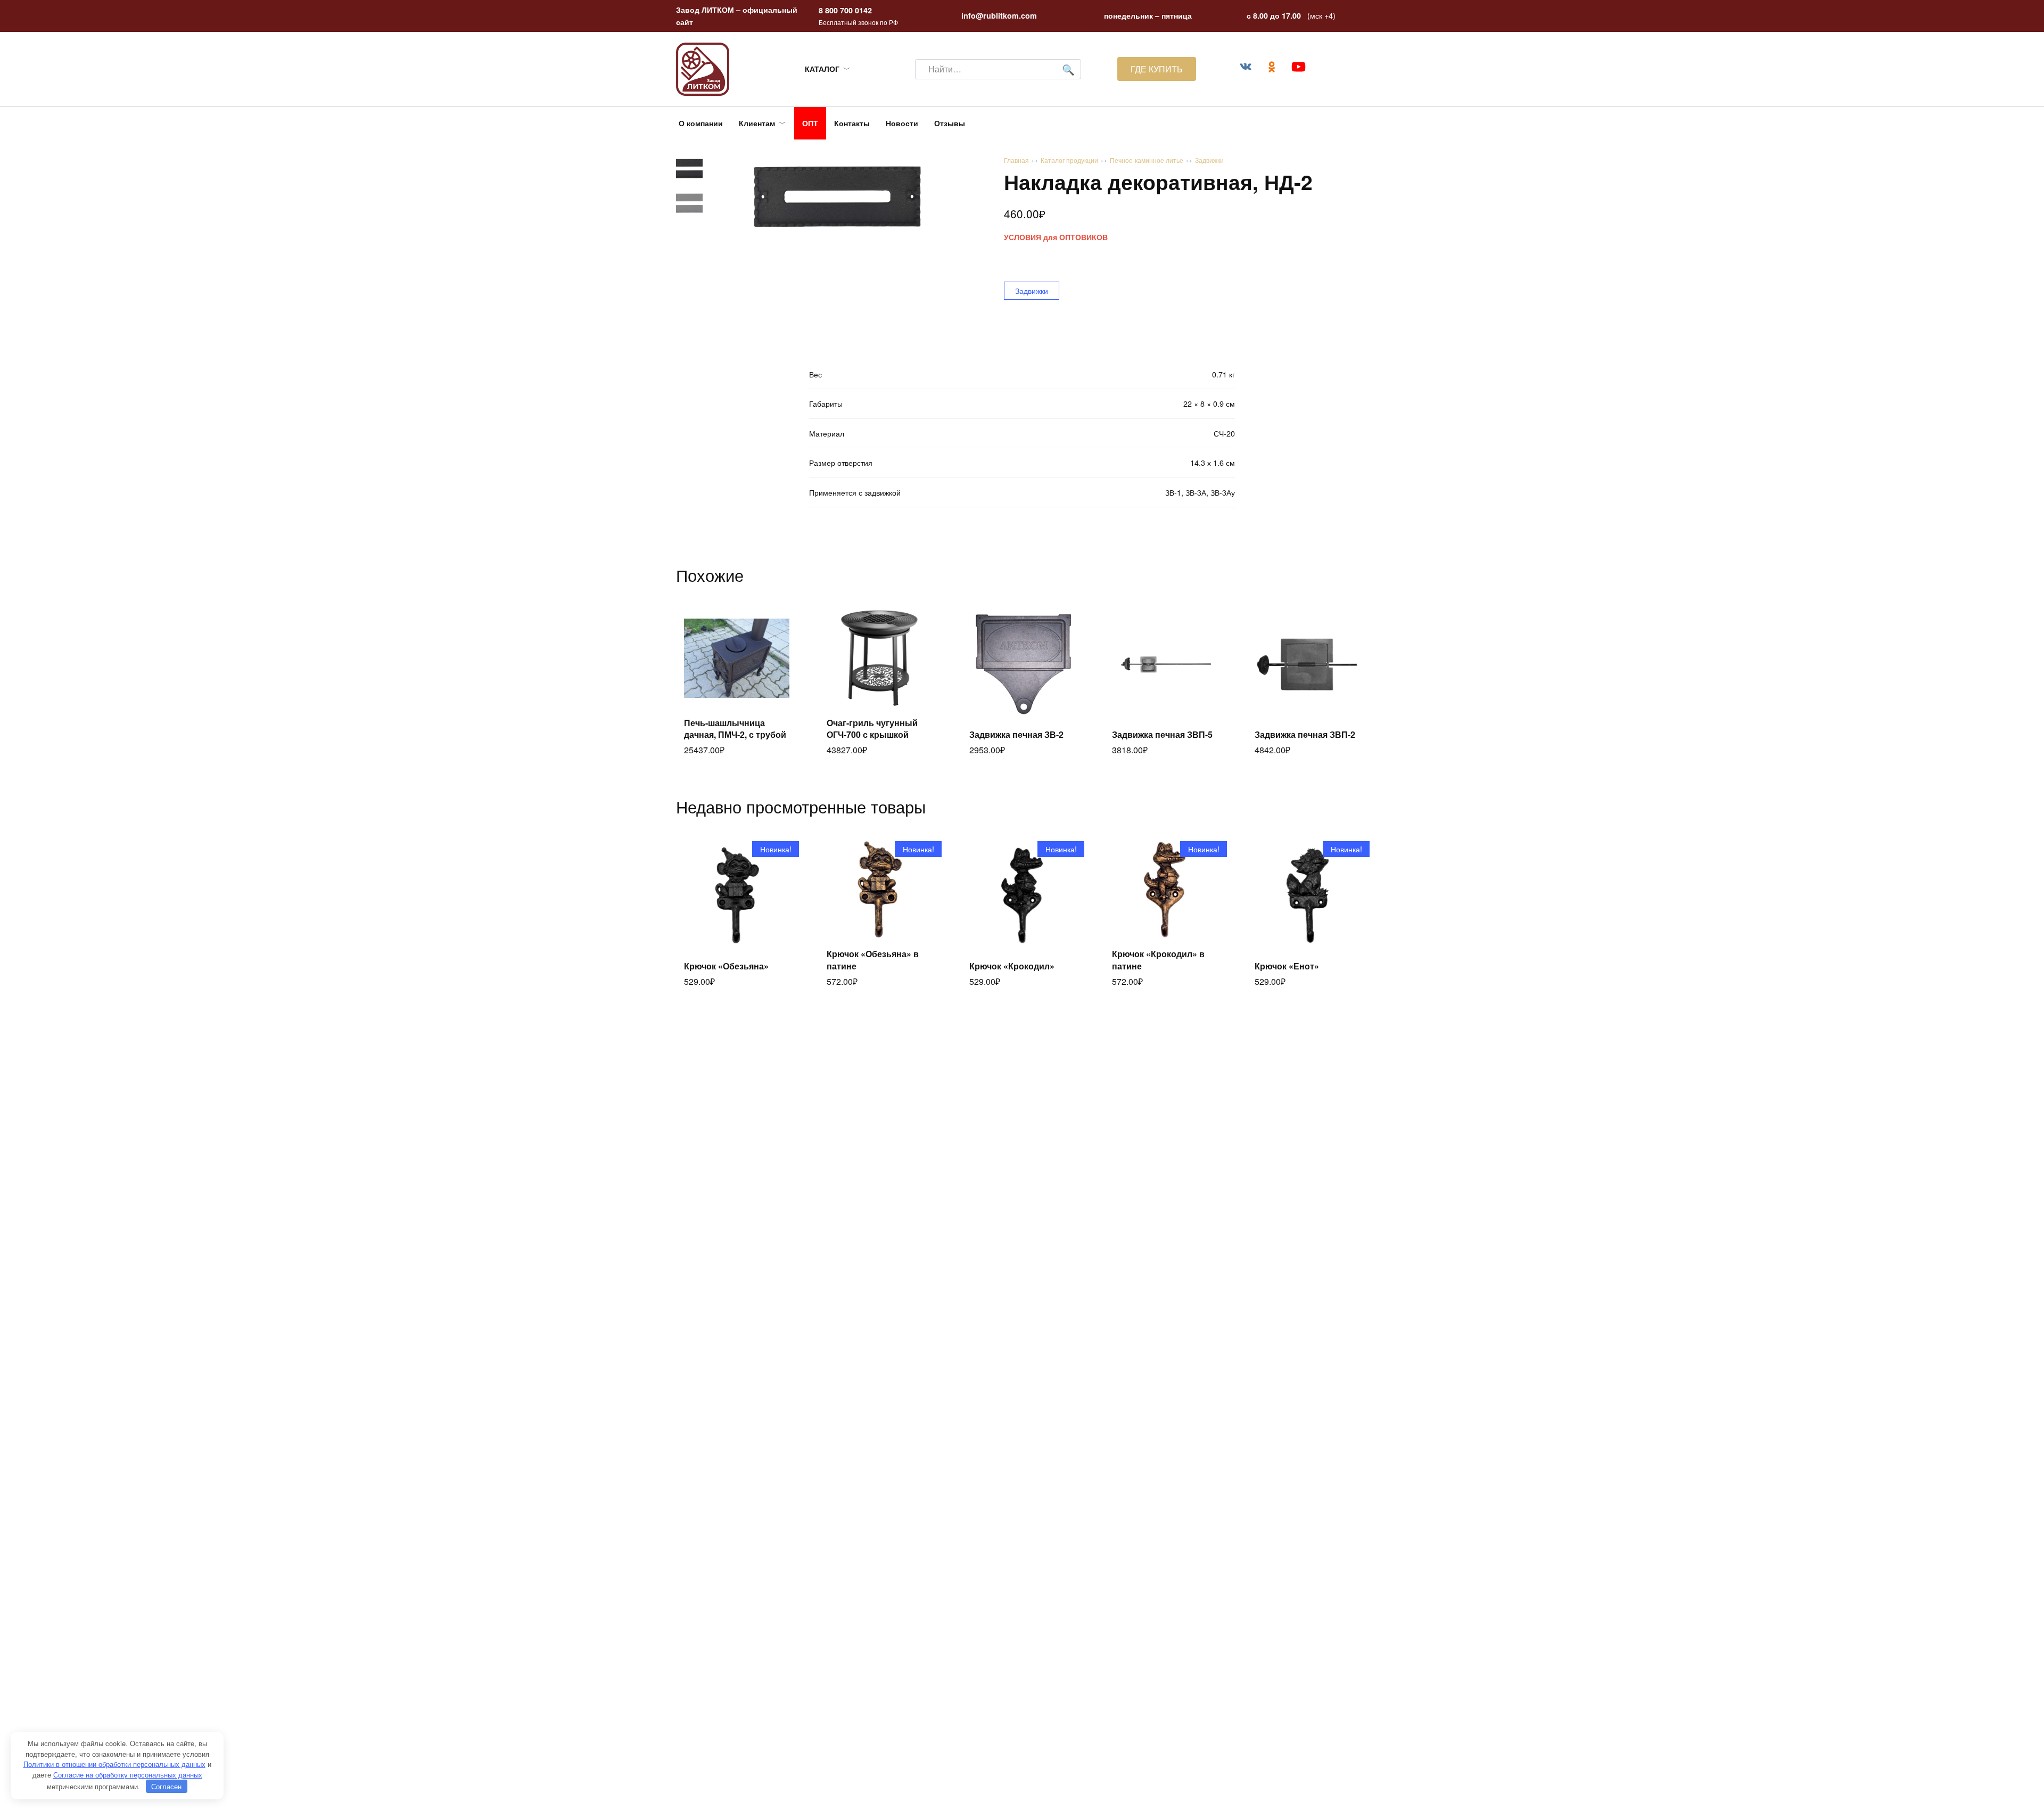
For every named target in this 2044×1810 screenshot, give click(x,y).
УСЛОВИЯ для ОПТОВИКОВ (1056, 237)
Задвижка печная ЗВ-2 (1016, 734)
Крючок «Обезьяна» (726, 966)
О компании (701, 123)
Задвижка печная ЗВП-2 (1305, 734)
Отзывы (950, 123)
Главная (1016, 160)
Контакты (852, 123)
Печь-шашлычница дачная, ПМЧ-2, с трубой (735, 729)
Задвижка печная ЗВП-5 (1162, 734)
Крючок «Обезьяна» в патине (873, 960)
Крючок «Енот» (1287, 966)
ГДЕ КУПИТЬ (1157, 69)
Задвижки (1209, 160)
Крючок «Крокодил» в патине (1158, 960)
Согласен (166, 1786)
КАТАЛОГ (822, 69)
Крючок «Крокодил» (1012, 966)
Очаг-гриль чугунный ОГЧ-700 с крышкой (872, 729)
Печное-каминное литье (1147, 160)
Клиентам (757, 123)
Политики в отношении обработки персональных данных (114, 1764)
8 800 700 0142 (845, 10)
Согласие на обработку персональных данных (128, 1775)
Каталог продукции (1069, 160)
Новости (902, 123)
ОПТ (810, 123)
